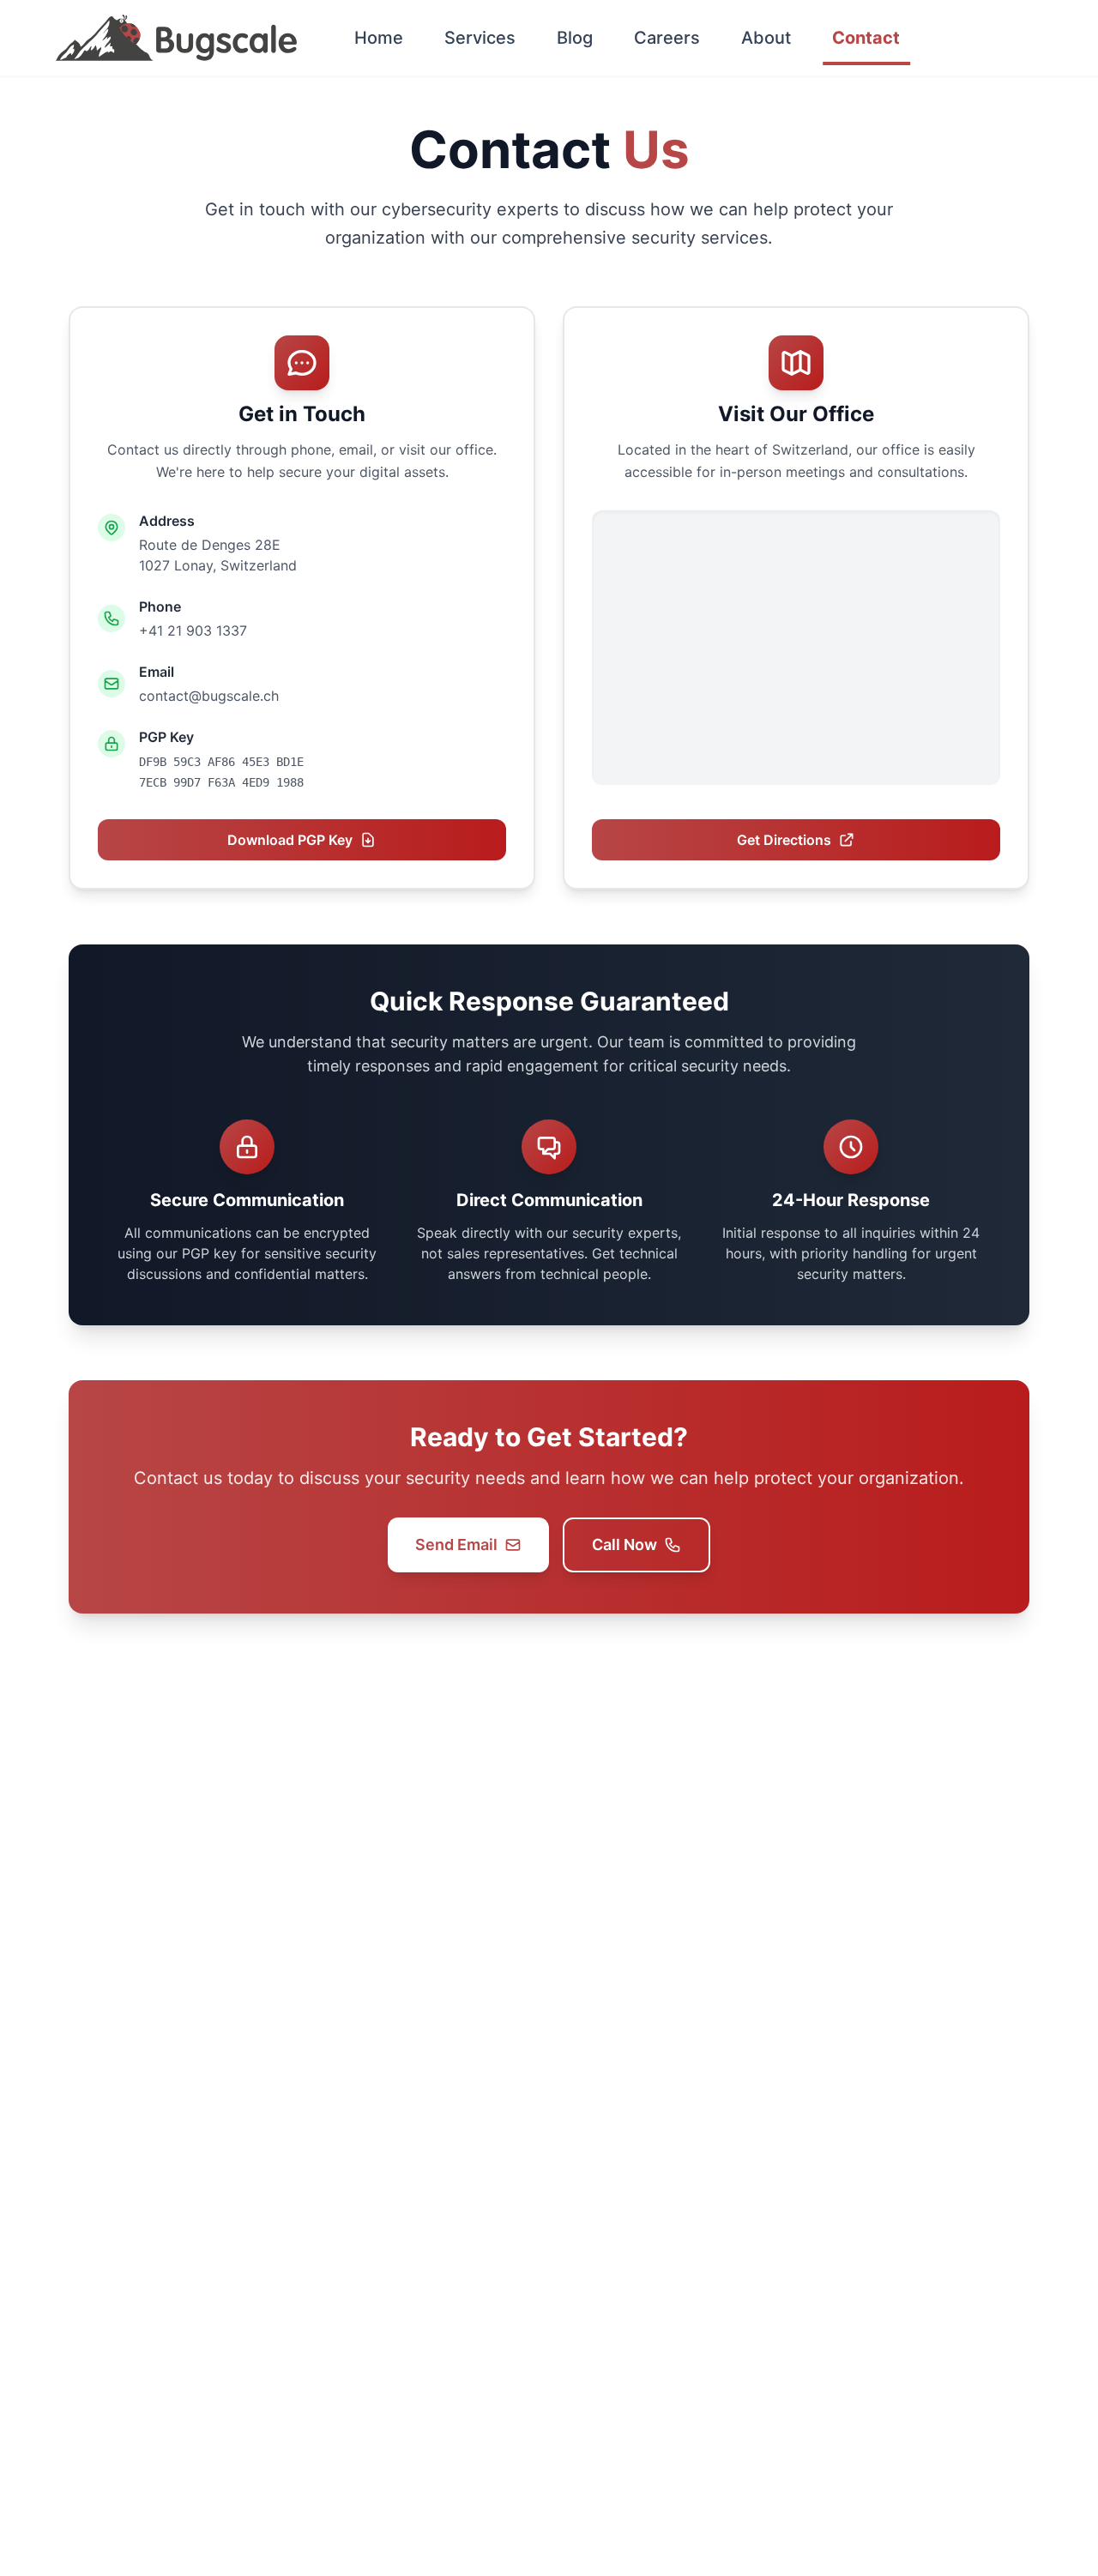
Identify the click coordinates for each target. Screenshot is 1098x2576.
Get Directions (784, 840)
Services (480, 38)
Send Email (456, 1544)
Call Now (624, 1544)
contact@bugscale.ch (209, 696)
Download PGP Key (290, 840)
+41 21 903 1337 (193, 630)
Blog (575, 38)
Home (379, 38)
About (766, 38)
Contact (866, 38)
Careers (667, 38)
